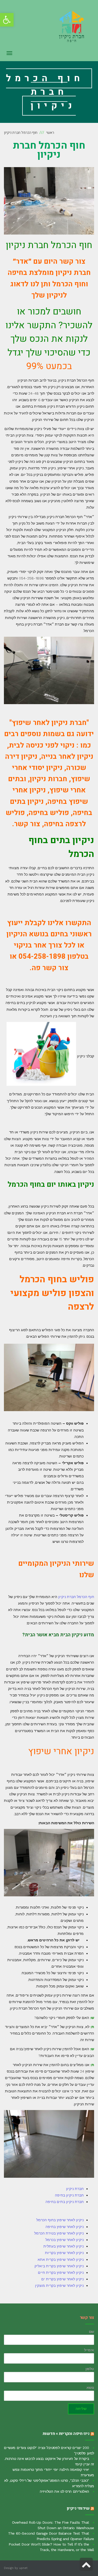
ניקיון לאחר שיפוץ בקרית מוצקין (59, 2285)
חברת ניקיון (75, 2189)
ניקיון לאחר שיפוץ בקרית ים (62, 2279)
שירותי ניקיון (78, 2508)
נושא (90, 2388)
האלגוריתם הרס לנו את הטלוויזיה (64, 2491)
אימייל (89, 2350)
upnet (23, 2568)
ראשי (50, 133)
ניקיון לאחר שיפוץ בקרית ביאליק (59, 2266)
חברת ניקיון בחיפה (69, 2195)
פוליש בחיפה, (47, 813)
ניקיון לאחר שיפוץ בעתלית (64, 2246)
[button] (7, 20)
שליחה (81, 2409)
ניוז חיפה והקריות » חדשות (66, 2434)
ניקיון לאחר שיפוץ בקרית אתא (61, 2259)
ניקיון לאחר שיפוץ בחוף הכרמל (60, 2220)
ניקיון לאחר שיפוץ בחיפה (65, 2227)
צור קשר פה (50, 968)
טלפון (90, 2369)
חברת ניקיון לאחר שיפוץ (49, 723)
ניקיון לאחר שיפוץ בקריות (64, 2253)
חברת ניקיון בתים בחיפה (65, 2202)
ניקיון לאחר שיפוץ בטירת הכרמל (59, 2233)
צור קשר (27, 824)
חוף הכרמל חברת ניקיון (76, 1597)
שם (91, 2332)
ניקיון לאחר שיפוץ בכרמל (65, 2240)
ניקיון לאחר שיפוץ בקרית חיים (61, 2272)
